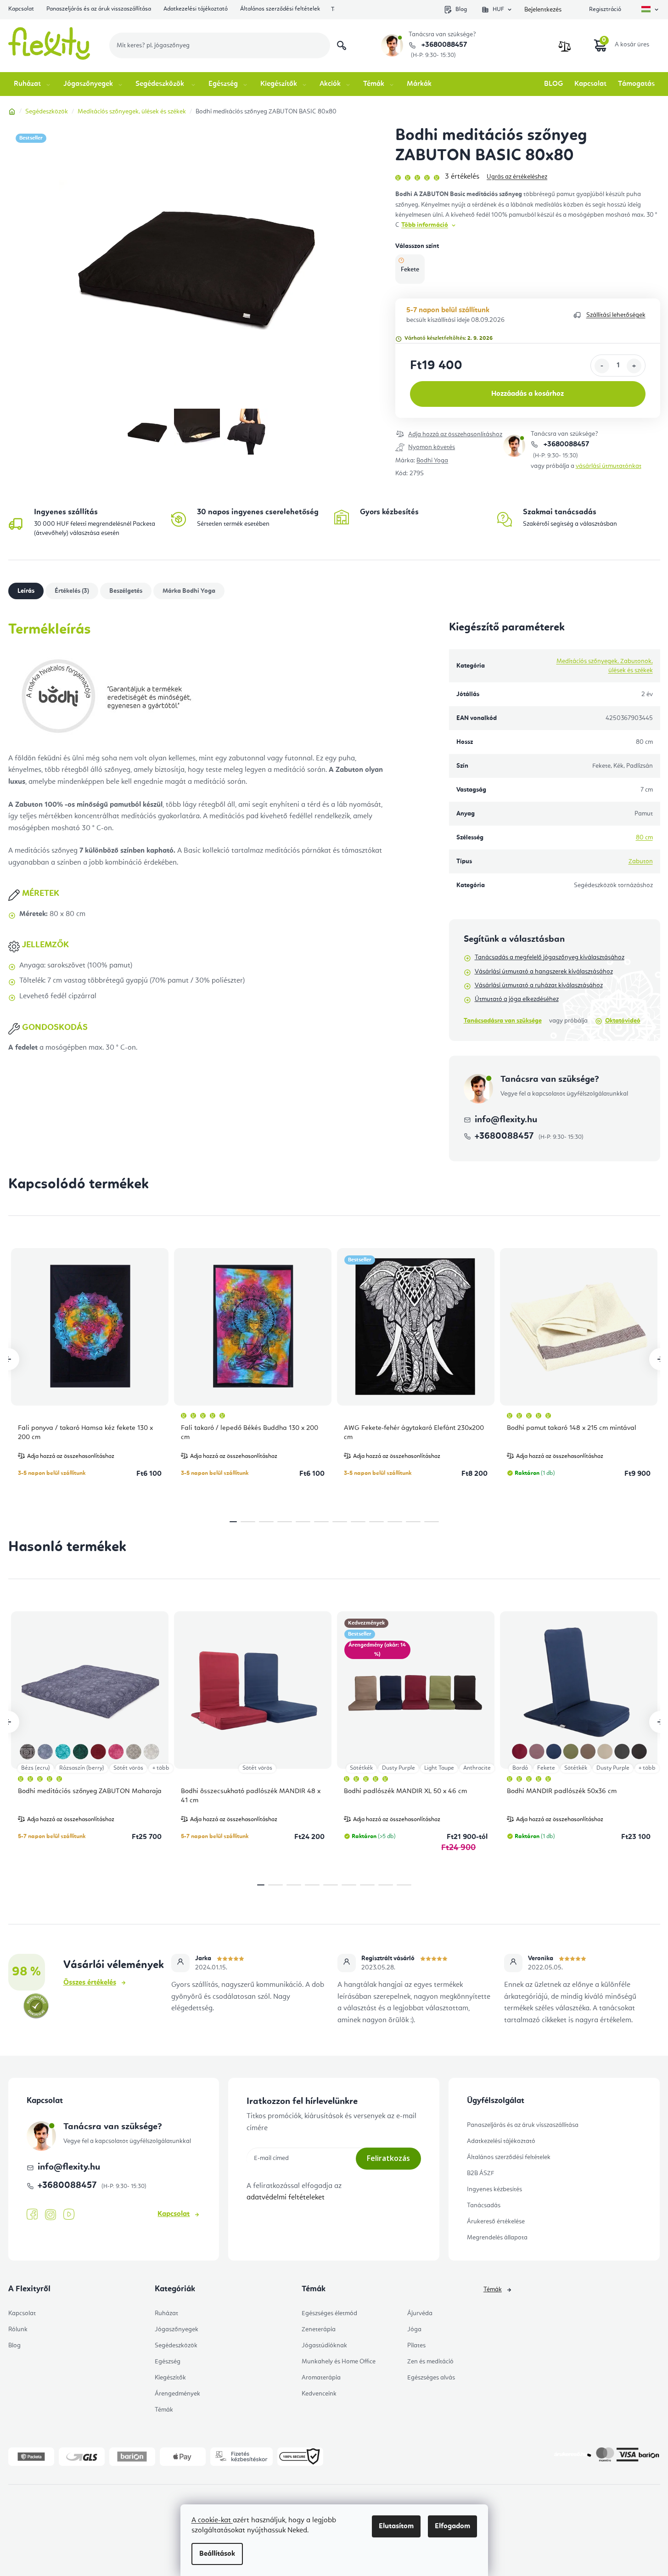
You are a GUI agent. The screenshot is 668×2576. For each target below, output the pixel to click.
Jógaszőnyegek (177, 2329)
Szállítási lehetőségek (616, 315)
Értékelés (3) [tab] (72, 591)
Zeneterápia (319, 2329)
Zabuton (641, 861)
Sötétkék (361, 1768)
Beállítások (217, 2554)
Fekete (546, 1768)
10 (413, 1522)
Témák (164, 2410)
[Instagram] (51, 2215)
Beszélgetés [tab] (126, 591)
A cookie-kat (212, 2520)
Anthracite (477, 1768)
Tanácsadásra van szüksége (503, 1021)
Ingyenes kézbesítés (494, 2189)
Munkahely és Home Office (339, 2362)
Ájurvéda (420, 2313)
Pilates (416, 2345)
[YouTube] (69, 2215)
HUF (498, 9)
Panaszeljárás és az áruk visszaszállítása (99, 9)
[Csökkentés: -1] (602, 366)
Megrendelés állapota (497, 2238)
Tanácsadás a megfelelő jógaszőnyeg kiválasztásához (550, 957)
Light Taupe (439, 1768)
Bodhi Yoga (432, 461)
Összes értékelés (90, 1983)
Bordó (520, 1768)
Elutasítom (396, 2526)
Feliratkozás (388, 2158)
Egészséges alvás (431, 2378)
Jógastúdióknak (324, 2345)
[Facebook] (32, 2215)
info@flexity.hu (506, 1120)
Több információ (425, 225)
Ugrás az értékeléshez (517, 177)
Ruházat (166, 2313)
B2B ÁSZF (480, 2173)
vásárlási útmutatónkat (609, 466)
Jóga (414, 2329)
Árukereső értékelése (496, 2222)
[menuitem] (33, 84)
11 (432, 1522)
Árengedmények (177, 2394)
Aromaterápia (321, 2378)
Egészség (168, 2362)
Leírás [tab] (26, 591)
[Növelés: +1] (634, 366)
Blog (461, 9)
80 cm (644, 838)
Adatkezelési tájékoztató (196, 9)
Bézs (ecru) (36, 1768)
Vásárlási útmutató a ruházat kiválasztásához (539, 985)
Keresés (342, 45)
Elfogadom (452, 2526)
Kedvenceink (319, 2394)
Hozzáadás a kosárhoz (528, 394)
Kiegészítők (170, 2378)
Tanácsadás (484, 2205)
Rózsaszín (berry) (82, 1768)
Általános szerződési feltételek (280, 9)
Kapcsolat (21, 9)
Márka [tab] (189, 591)
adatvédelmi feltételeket (286, 2198)
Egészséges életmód (329, 2313)
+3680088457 (443, 45)
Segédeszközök (176, 2345)
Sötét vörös (128, 1768)
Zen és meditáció (430, 2362)
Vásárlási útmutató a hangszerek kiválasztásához (544, 972)
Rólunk (18, 2329)
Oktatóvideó (623, 1021)
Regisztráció (605, 9)
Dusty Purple (399, 1768)
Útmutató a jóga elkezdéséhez (517, 999)
